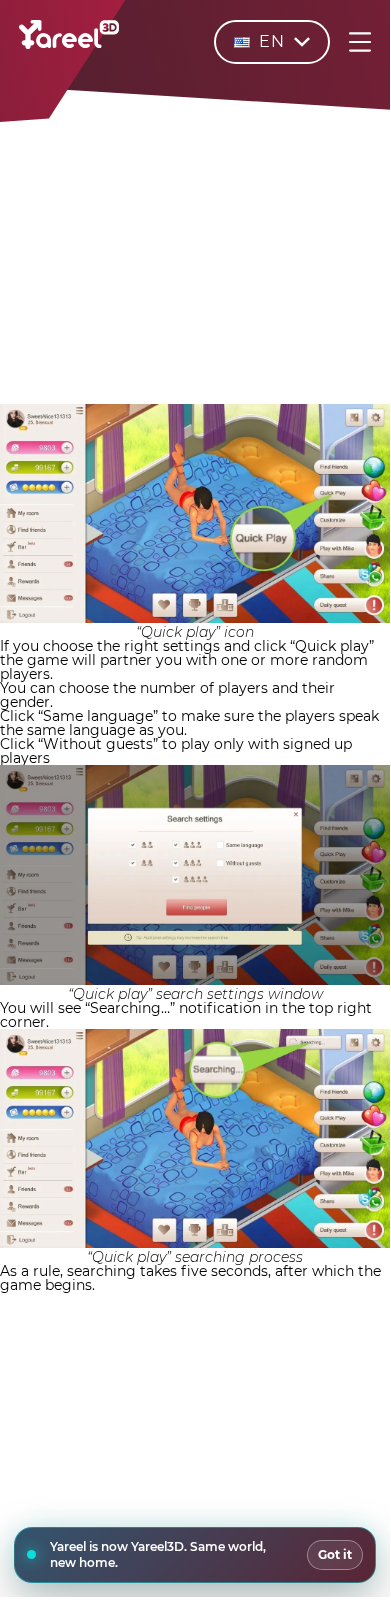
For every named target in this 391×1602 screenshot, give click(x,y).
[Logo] (69, 44)
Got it (335, 1554)
